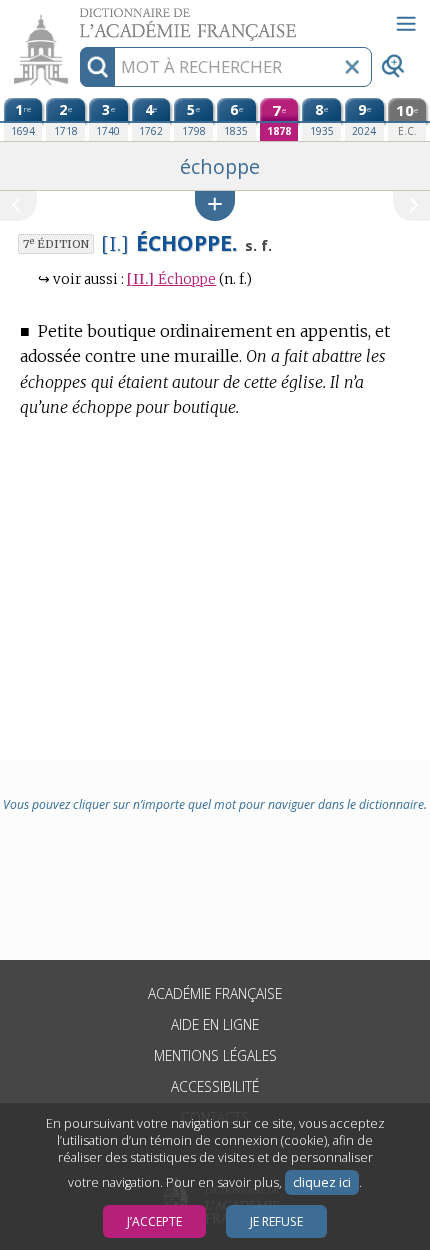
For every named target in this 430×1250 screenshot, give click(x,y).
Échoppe (171, 279)
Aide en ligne (215, 1024)
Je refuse (276, 1221)
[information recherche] (97, 67)
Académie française (215, 993)
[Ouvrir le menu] (406, 24)
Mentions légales (215, 1055)
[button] (215, 205)
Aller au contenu (77, 17)
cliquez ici (322, 1182)
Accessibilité (215, 1086)
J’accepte (154, 1221)
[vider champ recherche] (352, 67)
